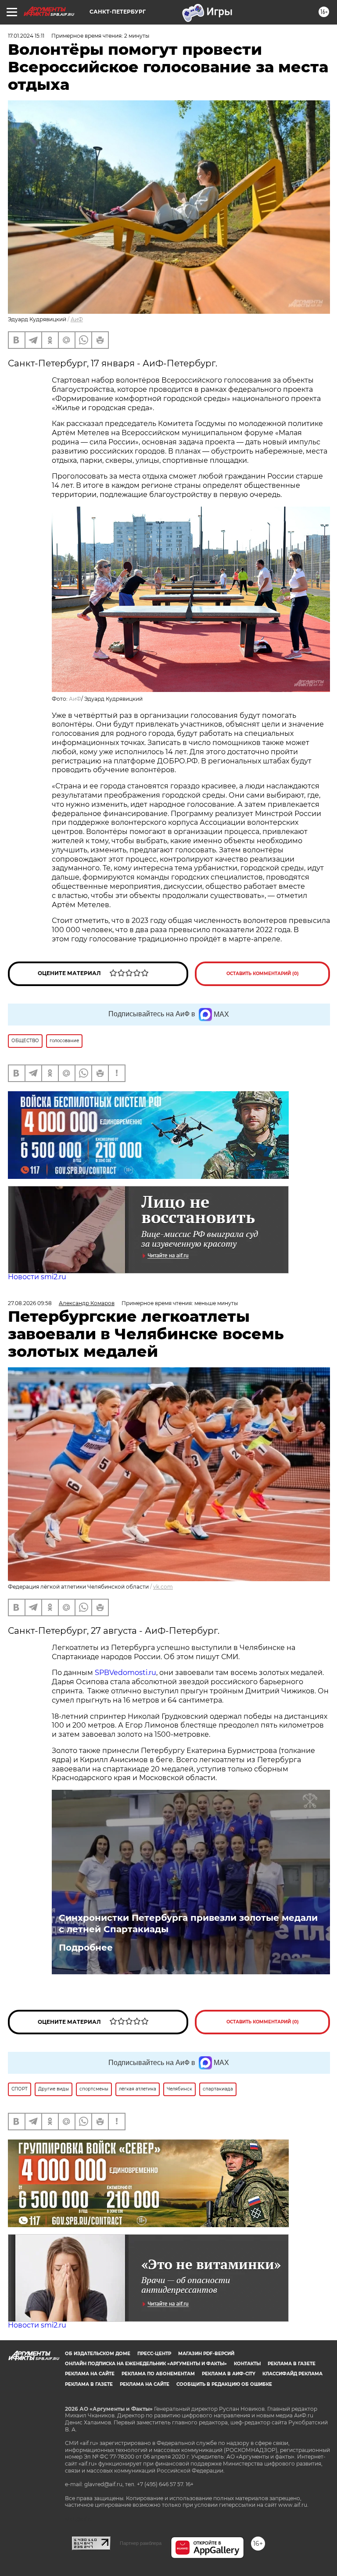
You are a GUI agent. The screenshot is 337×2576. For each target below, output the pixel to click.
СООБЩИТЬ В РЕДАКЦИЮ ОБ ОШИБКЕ (224, 2384)
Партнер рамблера (141, 2543)
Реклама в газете (292, 2364)
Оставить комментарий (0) (263, 974)
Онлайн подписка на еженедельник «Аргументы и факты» (146, 2364)
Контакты (247, 2364)
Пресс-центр (154, 2354)
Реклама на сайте (90, 2374)
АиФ (77, 319)
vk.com (163, 1587)
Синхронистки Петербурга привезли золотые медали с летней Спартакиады (188, 1923)
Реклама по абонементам (158, 2374)
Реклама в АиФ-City (229, 2374)
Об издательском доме (98, 2354)
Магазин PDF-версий (206, 2354)
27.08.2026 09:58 (30, 1303)
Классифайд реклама (292, 2374)
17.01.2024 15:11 (26, 36)
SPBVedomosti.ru (125, 1673)
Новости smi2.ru (37, 1277)
